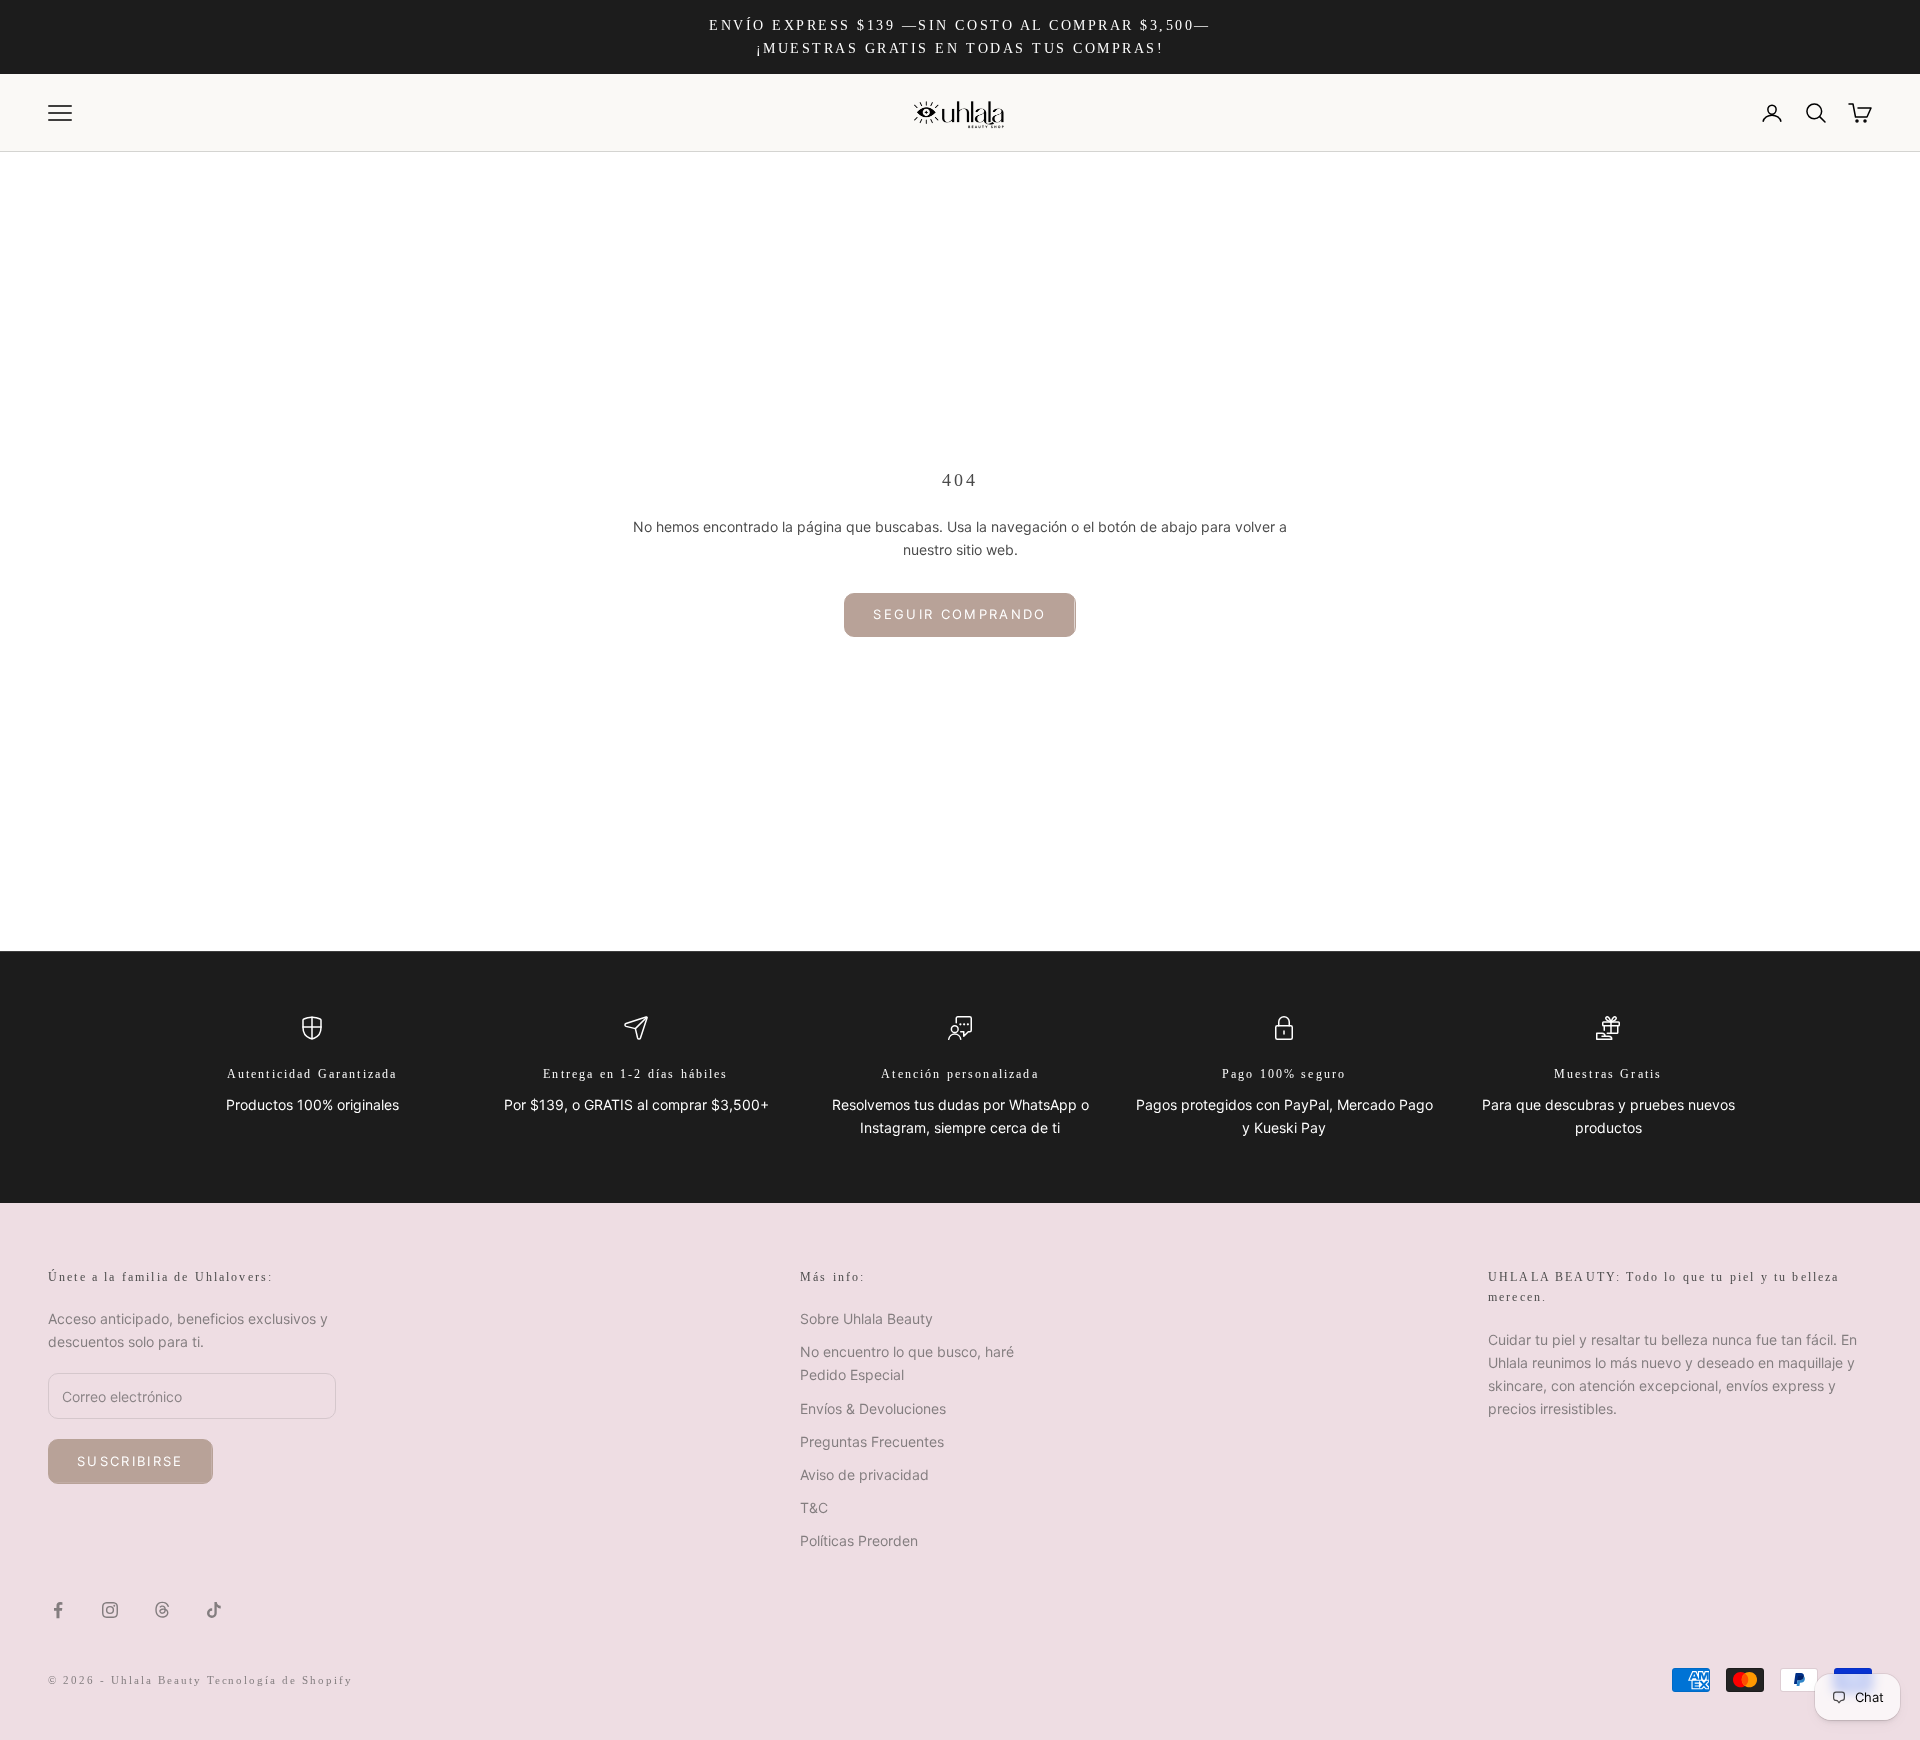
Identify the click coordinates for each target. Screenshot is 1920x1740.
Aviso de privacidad (864, 1474)
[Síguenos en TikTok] (214, 1610)
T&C (814, 1507)
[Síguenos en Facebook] (58, 1610)
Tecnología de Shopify (280, 1680)
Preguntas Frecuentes (872, 1441)
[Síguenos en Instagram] (110, 1610)
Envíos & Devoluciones (873, 1408)
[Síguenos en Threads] (162, 1610)
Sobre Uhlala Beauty (866, 1318)
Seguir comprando (959, 614)
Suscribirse (130, 1461)
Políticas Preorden (859, 1540)
